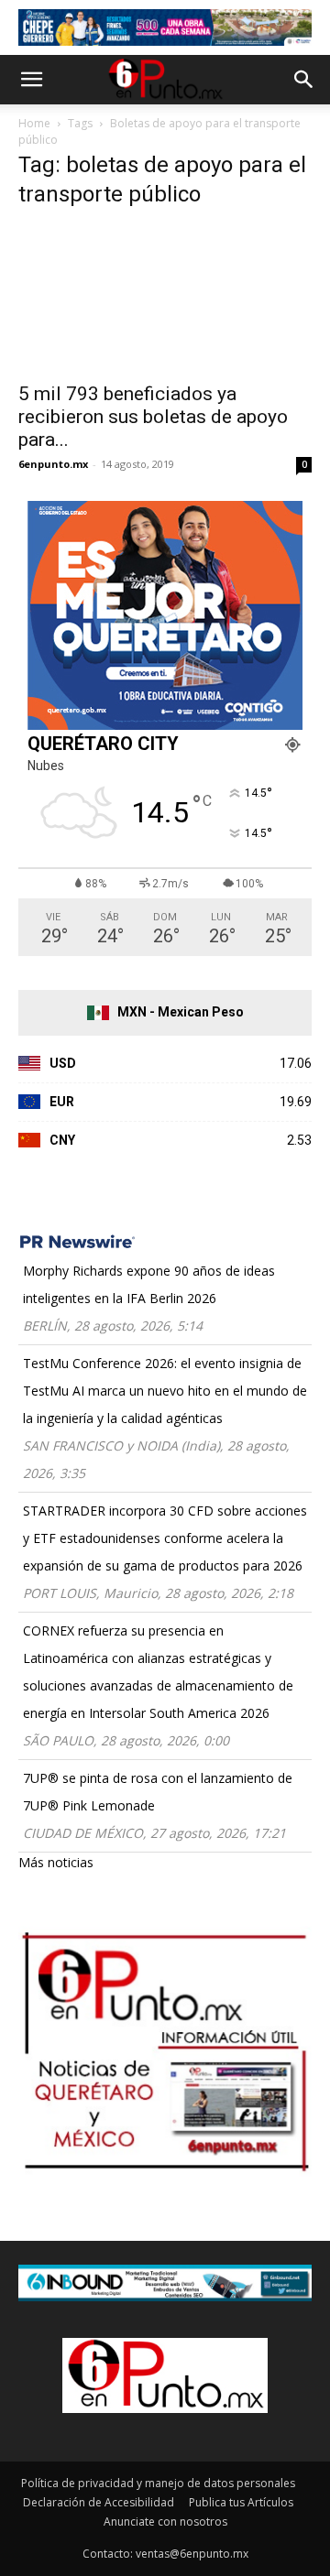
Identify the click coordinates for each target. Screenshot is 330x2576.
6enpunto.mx (53, 464)
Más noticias (56, 1862)
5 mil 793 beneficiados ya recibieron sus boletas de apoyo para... (153, 417)
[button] (31, 80)
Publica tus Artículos (241, 2502)
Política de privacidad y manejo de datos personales (158, 2483)
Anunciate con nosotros (165, 2522)
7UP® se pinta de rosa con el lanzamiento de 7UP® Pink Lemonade (158, 1792)
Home (34, 123)
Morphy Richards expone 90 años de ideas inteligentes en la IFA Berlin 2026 (149, 1284)
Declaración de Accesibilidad (99, 2502)
